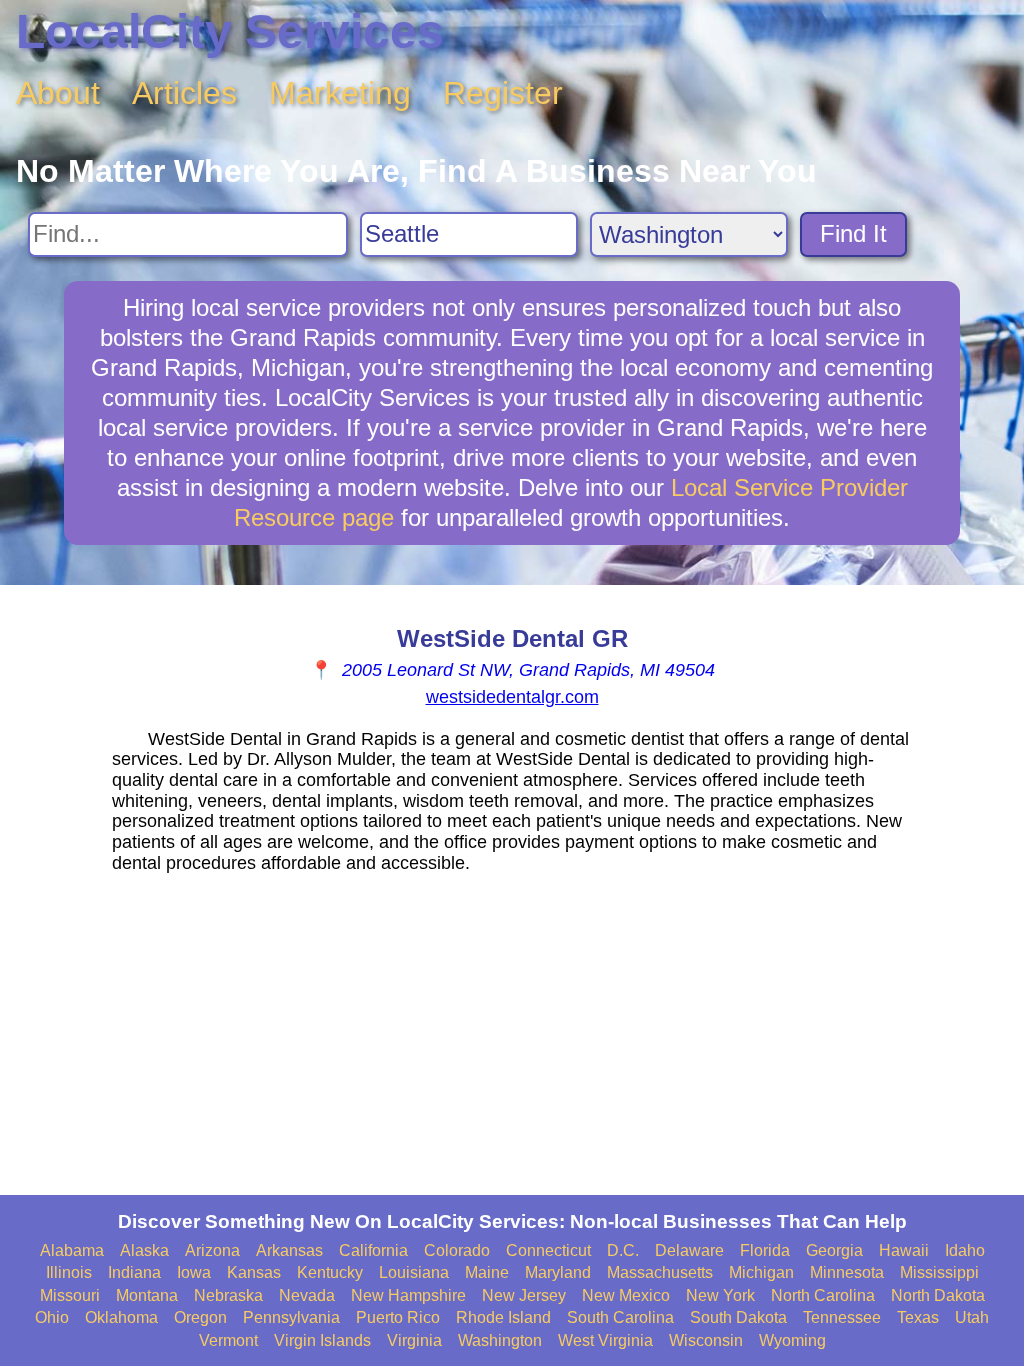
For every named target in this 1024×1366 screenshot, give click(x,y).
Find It (853, 233)
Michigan (761, 1272)
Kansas (254, 1272)
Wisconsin (706, 1340)
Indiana (134, 1272)
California (373, 1250)
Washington (500, 1340)
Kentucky (330, 1272)
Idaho (965, 1250)
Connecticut (548, 1250)
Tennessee (842, 1317)
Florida (765, 1250)
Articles (184, 93)
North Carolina (823, 1295)
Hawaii (904, 1250)
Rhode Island (503, 1317)
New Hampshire (408, 1295)
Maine (487, 1272)
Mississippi (939, 1272)
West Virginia (605, 1340)
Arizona (212, 1250)
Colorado (457, 1250)
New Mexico (626, 1295)
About (58, 93)
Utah (972, 1317)
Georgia (834, 1250)
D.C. (623, 1250)
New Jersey (524, 1295)
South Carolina (620, 1317)
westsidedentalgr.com (512, 697)
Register (503, 93)
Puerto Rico (398, 1317)
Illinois (69, 1272)
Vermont (228, 1340)
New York (720, 1295)
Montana (147, 1295)
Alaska (144, 1250)
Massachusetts (660, 1272)
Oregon (200, 1317)
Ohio (52, 1317)
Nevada (307, 1295)
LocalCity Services (230, 31)
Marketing (340, 93)
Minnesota (847, 1272)
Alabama (72, 1250)
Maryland (558, 1272)
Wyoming (792, 1340)
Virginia (414, 1340)
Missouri (70, 1295)
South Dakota (738, 1317)
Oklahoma (121, 1317)
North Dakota (938, 1295)
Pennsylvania (291, 1317)
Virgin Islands (322, 1340)
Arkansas (289, 1250)
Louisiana (414, 1272)
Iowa (194, 1272)
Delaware (689, 1250)
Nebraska (228, 1295)
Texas (918, 1317)
